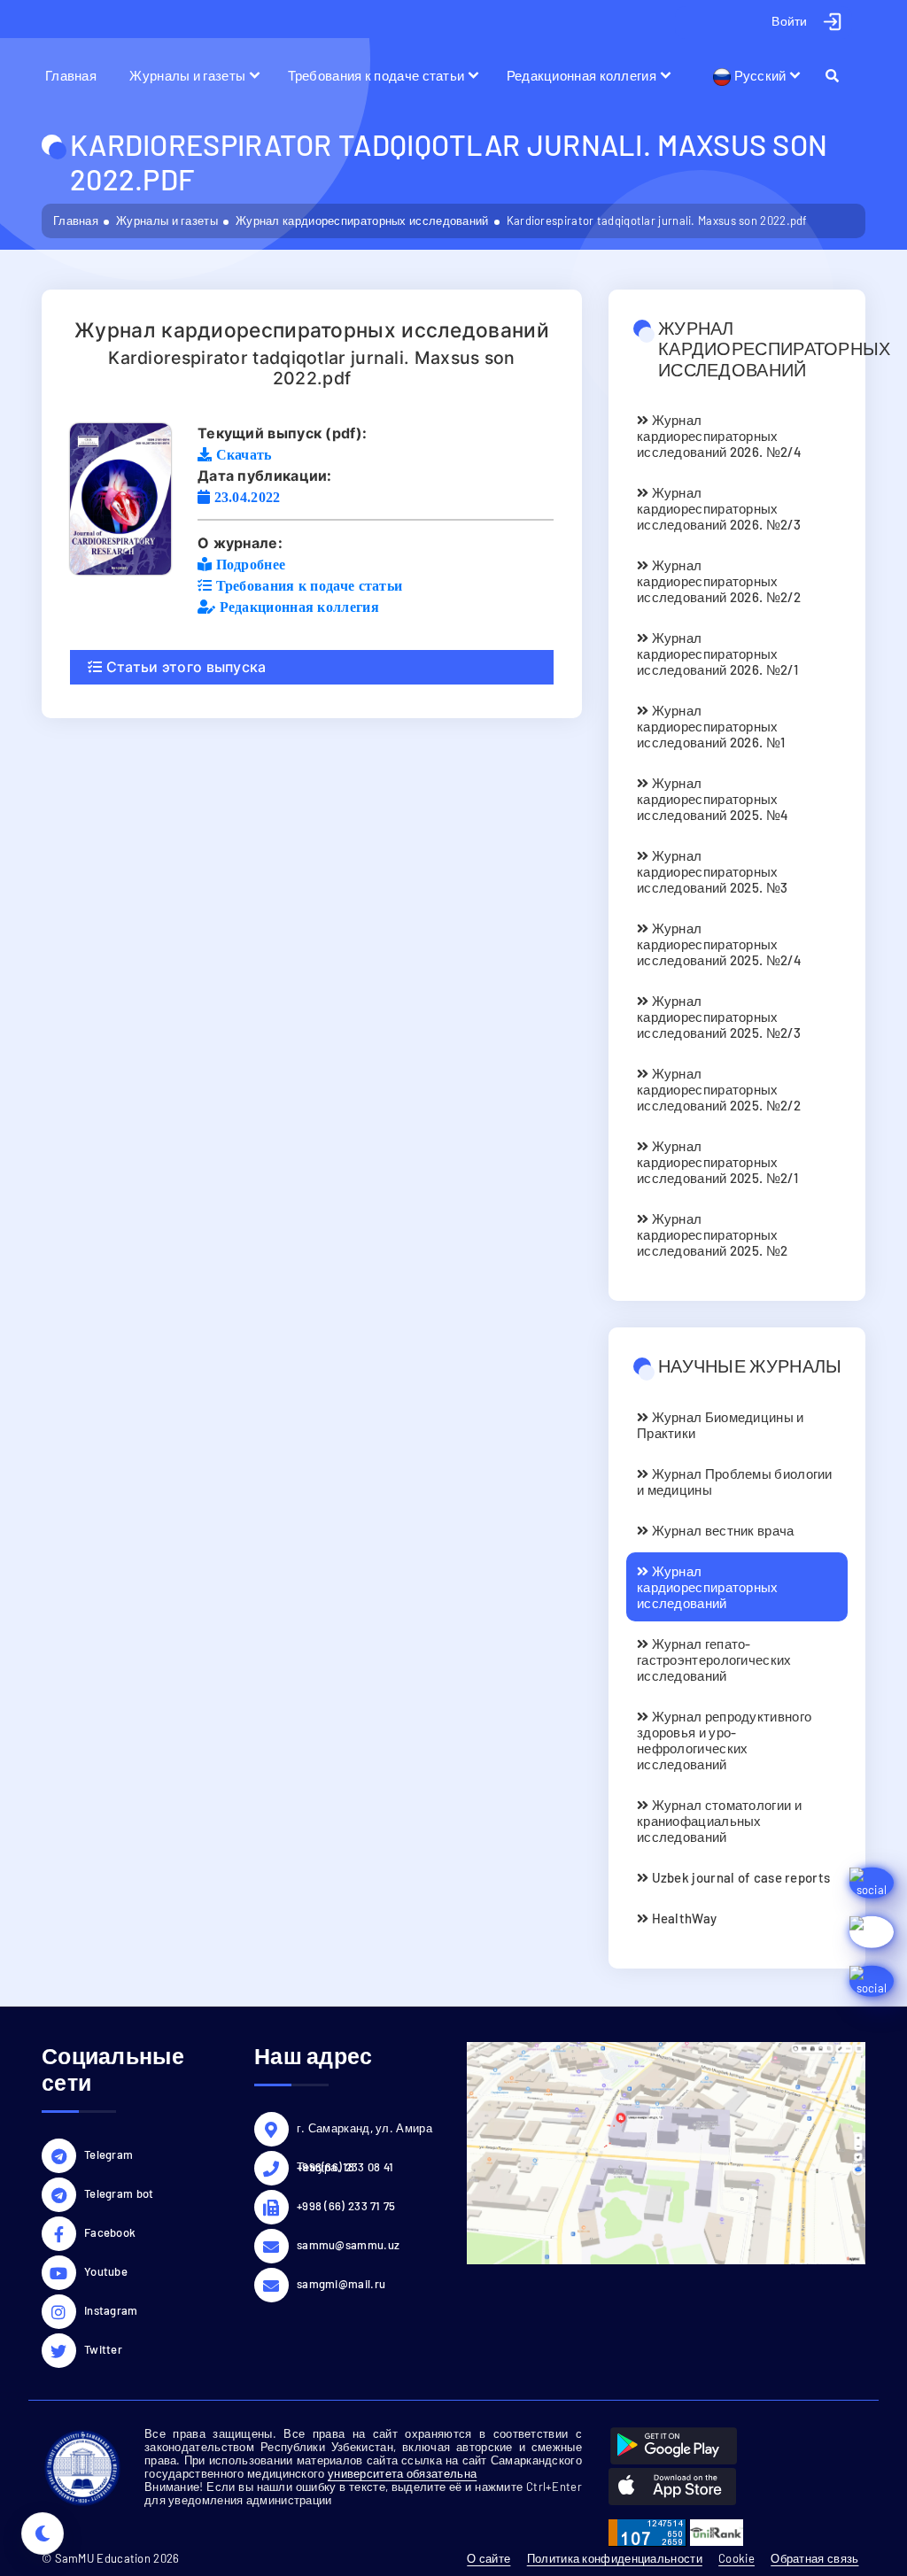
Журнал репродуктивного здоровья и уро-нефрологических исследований (724, 1740)
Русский (758, 75)
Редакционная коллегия (581, 75)
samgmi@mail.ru (341, 2284)
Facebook (110, 2232)
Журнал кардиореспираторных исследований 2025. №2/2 (719, 1089)
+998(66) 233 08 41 (345, 2167)
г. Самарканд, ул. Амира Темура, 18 (364, 2131)
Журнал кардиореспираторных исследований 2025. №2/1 (717, 1162)
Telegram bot (119, 2193)
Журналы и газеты (187, 75)
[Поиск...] (840, 75)
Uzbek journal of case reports (739, 1877)
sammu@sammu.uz (348, 2245)
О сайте (488, 2558)
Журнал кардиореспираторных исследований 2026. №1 (711, 726)
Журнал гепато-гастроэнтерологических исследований (714, 1659)
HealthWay (682, 1918)
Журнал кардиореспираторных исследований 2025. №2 (712, 1234)
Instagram (111, 2310)
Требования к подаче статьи (376, 75)
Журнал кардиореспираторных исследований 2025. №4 (713, 799)
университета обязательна (402, 2473)
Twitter (103, 2349)
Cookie (736, 2558)
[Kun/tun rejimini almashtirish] (43, 2533)
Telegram (109, 2154)
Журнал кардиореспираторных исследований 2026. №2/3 (719, 508)
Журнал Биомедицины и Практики (721, 1425)
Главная (71, 75)
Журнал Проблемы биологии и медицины (735, 1481)
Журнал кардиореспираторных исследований (362, 220)
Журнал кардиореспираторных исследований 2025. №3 (712, 871)
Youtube (106, 2271)
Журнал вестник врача (721, 1530)
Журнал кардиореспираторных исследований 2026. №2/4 (719, 436)
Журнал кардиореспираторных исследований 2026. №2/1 (717, 654)
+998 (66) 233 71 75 (346, 2206)
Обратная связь (814, 2558)
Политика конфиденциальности (615, 2558)
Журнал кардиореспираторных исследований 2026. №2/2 (719, 581)
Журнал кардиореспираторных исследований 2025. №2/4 (719, 944)
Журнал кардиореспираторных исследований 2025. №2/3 (719, 1017)
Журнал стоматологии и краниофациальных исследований (719, 1821)
